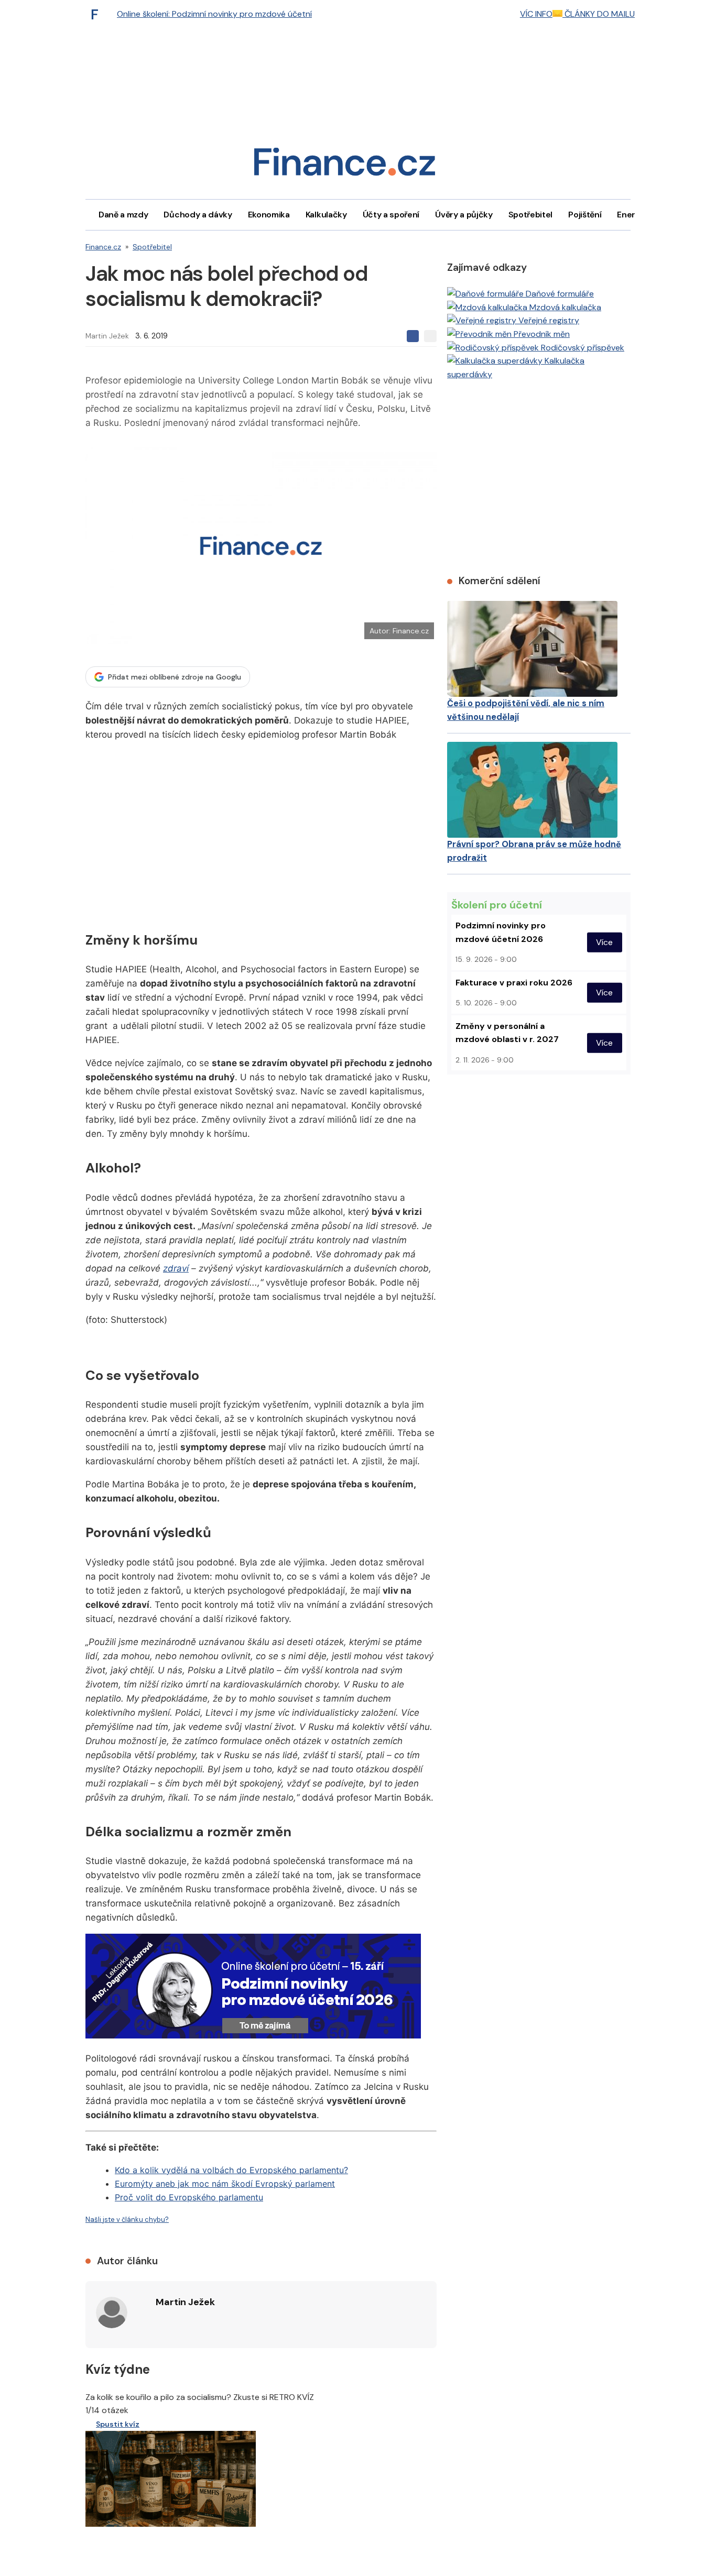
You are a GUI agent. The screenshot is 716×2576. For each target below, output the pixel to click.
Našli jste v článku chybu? (127, 2219)
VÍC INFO (536, 14)
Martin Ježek (107, 336)
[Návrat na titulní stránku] (344, 165)
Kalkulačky (326, 215)
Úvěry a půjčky (464, 215)
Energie (632, 215)
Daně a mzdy (123, 215)
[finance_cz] (97, 14)
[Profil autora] (112, 2312)
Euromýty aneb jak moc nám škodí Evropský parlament (225, 2184)
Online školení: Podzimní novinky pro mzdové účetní (214, 14)
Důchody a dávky (198, 215)
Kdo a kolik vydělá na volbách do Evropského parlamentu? (231, 2170)
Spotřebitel (530, 215)
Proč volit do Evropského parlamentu (189, 2197)
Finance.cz (103, 247)
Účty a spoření (391, 215)
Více (604, 942)
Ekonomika (269, 215)
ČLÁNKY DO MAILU (599, 14)
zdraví (176, 1268)
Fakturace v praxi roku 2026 (514, 983)
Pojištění (585, 215)
